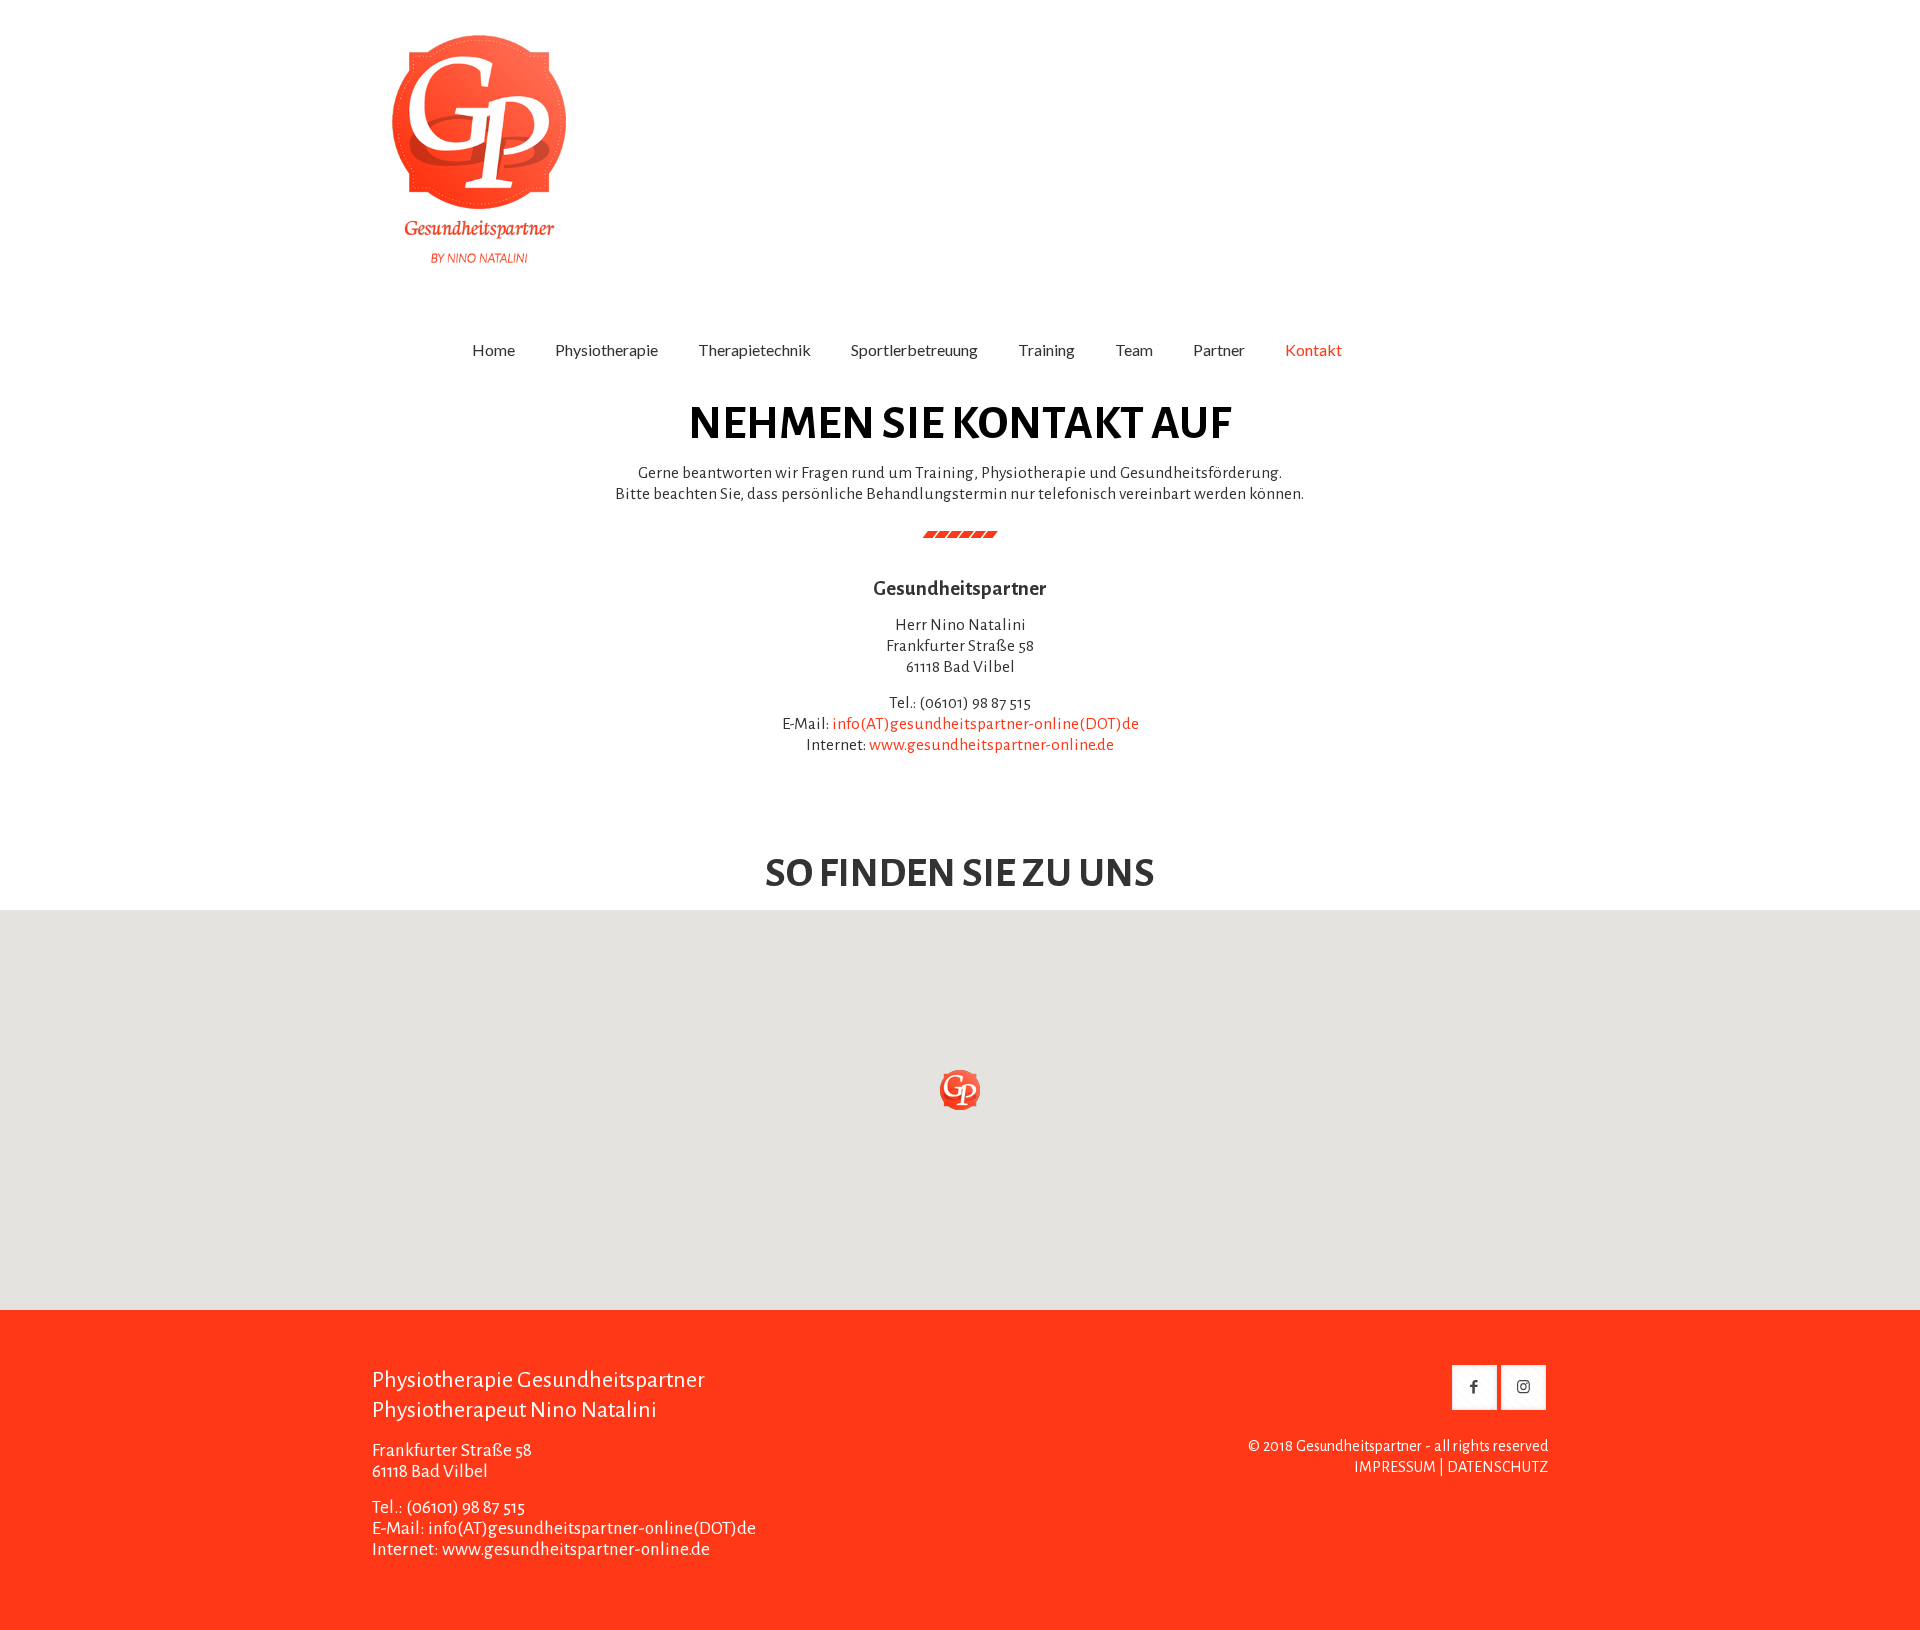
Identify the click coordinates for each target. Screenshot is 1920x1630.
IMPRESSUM (1395, 1467)
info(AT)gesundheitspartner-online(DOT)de (985, 724)
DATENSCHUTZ (1497, 1467)
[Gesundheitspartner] (479, 132)
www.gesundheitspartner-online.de (991, 745)
